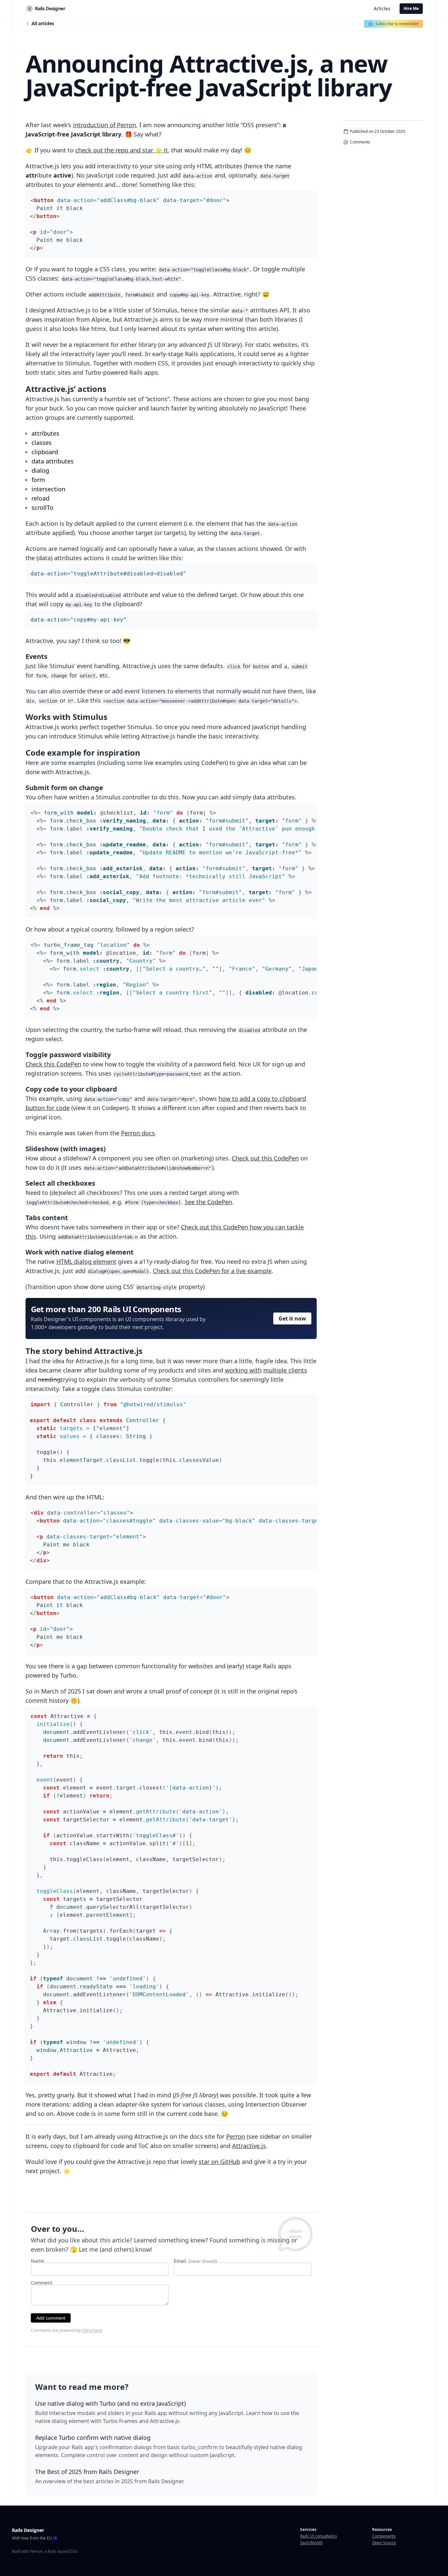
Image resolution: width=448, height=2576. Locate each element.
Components (384, 2536)
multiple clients (285, 1370)
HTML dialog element (86, 1261)
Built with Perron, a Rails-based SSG (45, 2551)
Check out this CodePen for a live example (212, 1271)
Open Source (384, 2543)
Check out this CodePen (265, 1158)
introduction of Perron (104, 125)
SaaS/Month (311, 2543)
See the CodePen (208, 1202)
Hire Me (411, 8)
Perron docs (138, 1133)
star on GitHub (219, 2162)
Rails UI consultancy (319, 2536)
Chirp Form (92, 2330)
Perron (236, 2136)
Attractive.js (249, 2146)
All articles (43, 23)
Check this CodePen (53, 1064)
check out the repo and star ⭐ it (122, 150)
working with (243, 1370)
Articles (382, 8)
